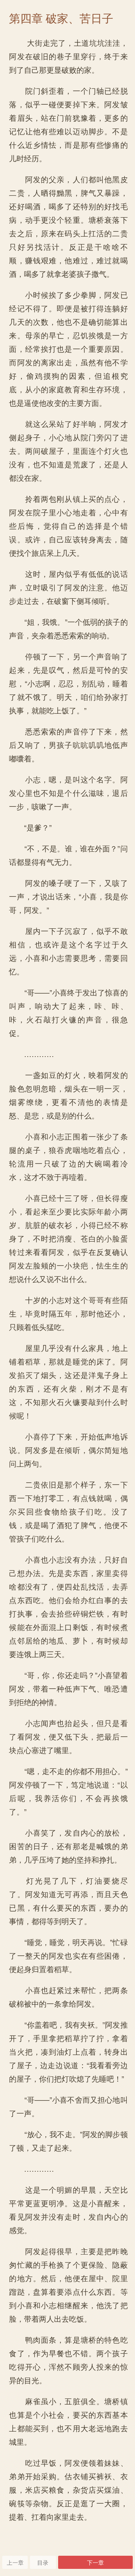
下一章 (95, 2562)
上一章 (15, 2562)
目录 (43, 2562)
